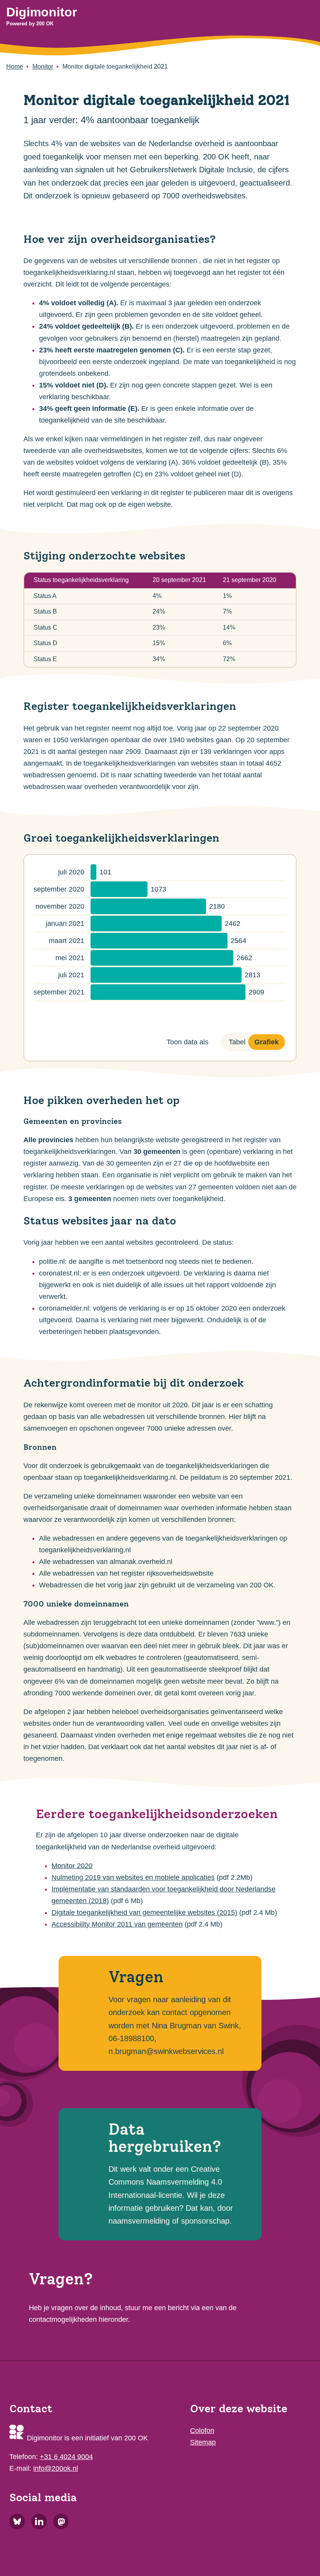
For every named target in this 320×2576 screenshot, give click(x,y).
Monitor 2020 (72, 1866)
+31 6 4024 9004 (66, 2457)
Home (15, 66)
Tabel (237, 1042)
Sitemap (203, 2442)
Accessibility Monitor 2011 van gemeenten (117, 1924)
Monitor (43, 66)
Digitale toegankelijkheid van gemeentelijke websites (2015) (144, 1913)
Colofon (202, 2431)
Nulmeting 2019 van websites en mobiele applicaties (133, 1877)
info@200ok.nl (56, 2468)
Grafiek (267, 1042)
